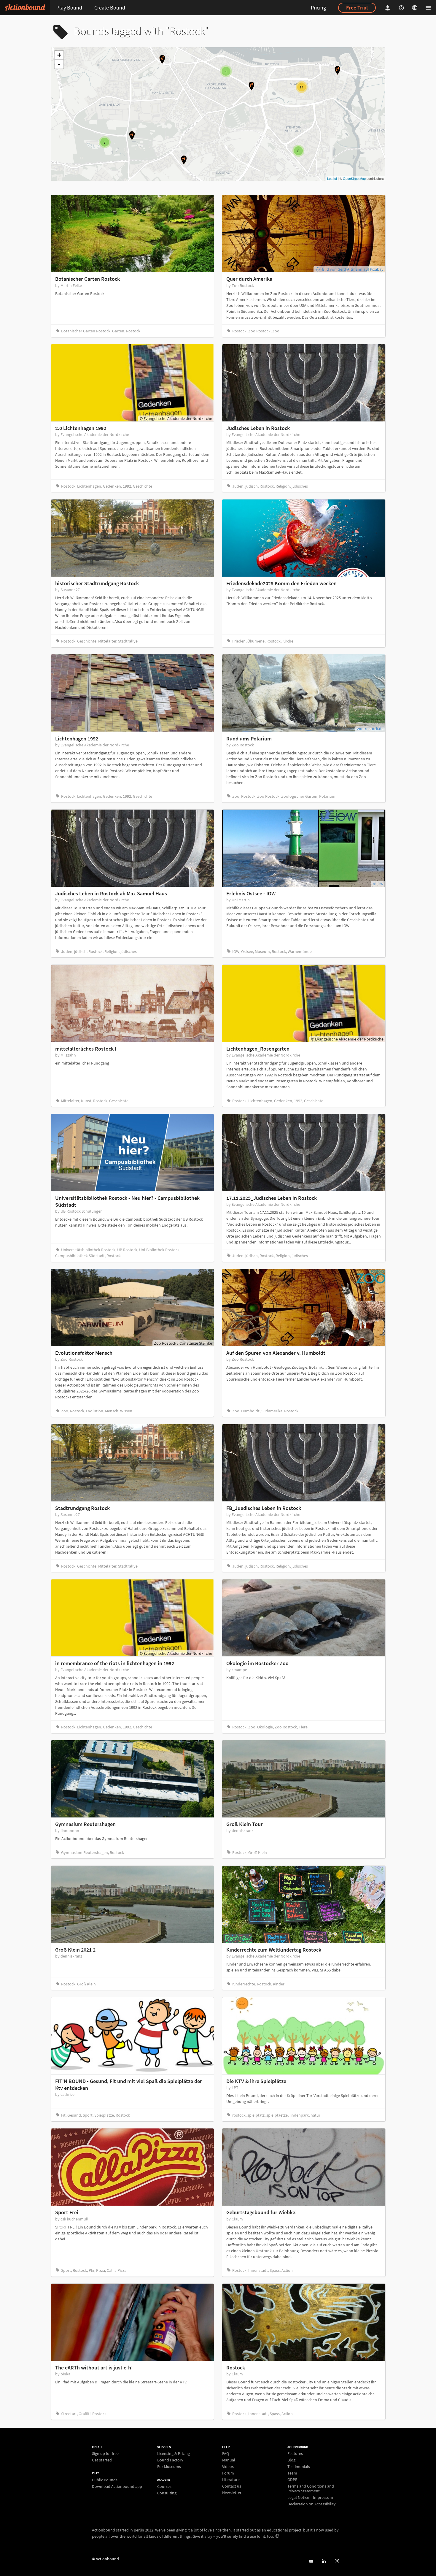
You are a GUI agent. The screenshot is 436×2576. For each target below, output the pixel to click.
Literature (231, 2480)
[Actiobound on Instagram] (337, 2561)
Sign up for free (105, 2454)
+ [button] (59, 55)
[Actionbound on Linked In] (324, 2561)
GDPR (292, 2480)
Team (292, 2473)
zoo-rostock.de (370, 729)
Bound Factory (170, 2460)
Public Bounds (105, 2480)
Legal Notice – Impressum (310, 2497)
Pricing (318, 8)
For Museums (169, 2466)
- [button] (59, 64)
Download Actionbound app (117, 2486)
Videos (228, 2466)
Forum (228, 2473)
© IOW (378, 884)
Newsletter (232, 2492)
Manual (229, 2460)
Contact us (232, 2486)
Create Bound (110, 8)
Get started (102, 2460)
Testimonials (299, 2466)
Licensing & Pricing (174, 2454)
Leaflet (332, 178)
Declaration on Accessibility (312, 2504)
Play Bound (69, 8)
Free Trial (357, 8)
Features (295, 2454)
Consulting (167, 2493)
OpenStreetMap (354, 178)
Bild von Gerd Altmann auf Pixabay (353, 269)
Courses (164, 2487)
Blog (291, 2460)
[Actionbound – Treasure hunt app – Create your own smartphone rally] (25, 8)
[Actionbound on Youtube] (311, 2561)
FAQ (226, 2454)
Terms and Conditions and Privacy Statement (311, 2488)
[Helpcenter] (402, 8)
